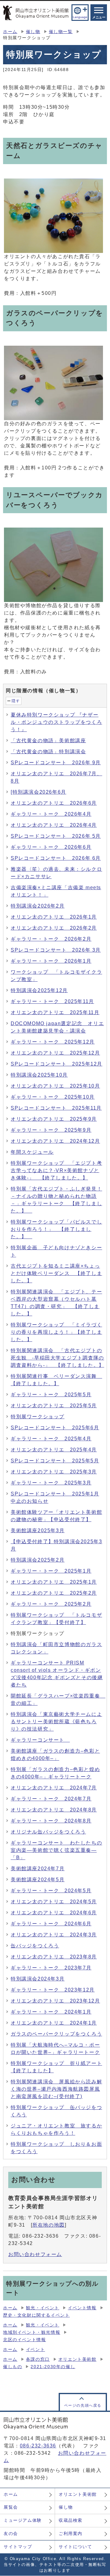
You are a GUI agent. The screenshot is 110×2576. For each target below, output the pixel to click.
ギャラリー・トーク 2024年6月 (51, 1924)
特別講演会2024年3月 (38, 1979)
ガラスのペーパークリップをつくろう (56, 2034)
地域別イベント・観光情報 (32, 2332)
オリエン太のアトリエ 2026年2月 (54, 928)
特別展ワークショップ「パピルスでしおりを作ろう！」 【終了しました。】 (56, 1229)
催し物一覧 (61, 32)
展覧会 (11, 2507)
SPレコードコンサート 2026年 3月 (56, 950)
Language (80, 17)
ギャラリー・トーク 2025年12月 (53, 1042)
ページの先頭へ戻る (83, 2405)
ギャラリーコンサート (40, 1740)
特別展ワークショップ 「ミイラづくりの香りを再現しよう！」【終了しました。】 (56, 1332)
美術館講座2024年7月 (38, 1869)
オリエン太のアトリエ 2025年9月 (54, 1119)
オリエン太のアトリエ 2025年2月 (54, 1593)
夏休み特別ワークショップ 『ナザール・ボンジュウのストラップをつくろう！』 (56, 722)
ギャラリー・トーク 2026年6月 (51, 847)
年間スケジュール (32, 1152)
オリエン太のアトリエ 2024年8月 (54, 1810)
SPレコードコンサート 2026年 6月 (56, 858)
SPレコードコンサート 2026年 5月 (56, 836)
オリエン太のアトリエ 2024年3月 (54, 1935)
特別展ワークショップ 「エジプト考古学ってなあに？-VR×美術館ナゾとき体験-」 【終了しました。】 (56, 1170)
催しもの (13, 2367)
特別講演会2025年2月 (38, 1560)
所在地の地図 (49, 2225)
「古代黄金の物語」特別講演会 (48, 752)
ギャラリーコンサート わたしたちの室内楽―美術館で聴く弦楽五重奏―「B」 (56, 1850)
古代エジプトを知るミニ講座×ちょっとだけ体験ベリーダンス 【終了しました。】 (56, 1273)
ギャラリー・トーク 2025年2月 (51, 1604)
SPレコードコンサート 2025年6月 (55, 1428)
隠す (16, 701)
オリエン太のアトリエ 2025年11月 (55, 1012)
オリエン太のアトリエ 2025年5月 (54, 1406)
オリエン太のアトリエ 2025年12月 (55, 1053)
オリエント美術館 (77, 2359)
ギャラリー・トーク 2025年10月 (53, 1097)
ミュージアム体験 (23, 2520)
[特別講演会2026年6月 (38, 792)
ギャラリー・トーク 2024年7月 (51, 1799)
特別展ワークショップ (38, 1417)
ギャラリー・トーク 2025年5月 (51, 1395)
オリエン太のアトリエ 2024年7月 (54, 1788)
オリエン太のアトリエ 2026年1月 (54, 917)
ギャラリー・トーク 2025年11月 (52, 1001)
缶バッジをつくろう (35, 1946)
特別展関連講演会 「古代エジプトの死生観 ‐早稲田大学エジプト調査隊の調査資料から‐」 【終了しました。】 (57, 1358)
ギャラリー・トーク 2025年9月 (51, 1130)
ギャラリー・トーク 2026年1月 (51, 961)
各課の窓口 (38, 2359)
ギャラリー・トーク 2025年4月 (51, 1439)
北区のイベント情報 (24, 2340)
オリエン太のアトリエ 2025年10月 (55, 1086)
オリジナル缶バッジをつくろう (48, 1832)
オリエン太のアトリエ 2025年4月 (54, 1450)
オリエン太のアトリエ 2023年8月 (54, 1957)
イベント (35, 2350)
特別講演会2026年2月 (38, 906)
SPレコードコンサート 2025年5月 (55, 1461)
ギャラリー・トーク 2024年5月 (51, 1891)
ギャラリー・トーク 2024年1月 (51, 2012)
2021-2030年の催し (53, 2367)
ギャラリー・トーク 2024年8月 (51, 1821)
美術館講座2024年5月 (38, 1880)
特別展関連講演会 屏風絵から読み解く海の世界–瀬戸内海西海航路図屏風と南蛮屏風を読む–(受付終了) (56, 2089)
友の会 (11, 2533)
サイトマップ (18, 2547)
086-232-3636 (38, 2446)
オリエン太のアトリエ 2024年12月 (55, 1141)
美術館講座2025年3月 (38, 1531)
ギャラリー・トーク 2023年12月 (53, 1990)
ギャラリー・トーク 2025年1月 (51, 1571)
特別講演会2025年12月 (39, 990)
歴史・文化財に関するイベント (36, 2315)
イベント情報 (82, 2308)
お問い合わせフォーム (35, 2254)
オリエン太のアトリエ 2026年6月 (54, 803)
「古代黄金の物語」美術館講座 (48, 741)
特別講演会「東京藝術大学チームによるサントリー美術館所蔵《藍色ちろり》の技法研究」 (56, 1722)
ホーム (10, 32)
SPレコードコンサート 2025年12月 (57, 1064)
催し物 (33, 32)
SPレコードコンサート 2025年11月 (56, 1108)
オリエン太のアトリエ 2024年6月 (54, 1913)
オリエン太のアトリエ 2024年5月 (54, 1902)
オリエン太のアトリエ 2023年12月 (55, 2001)
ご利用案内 (71, 2533)
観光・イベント (43, 2308)
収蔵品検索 (71, 2520)
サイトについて (75, 2547)
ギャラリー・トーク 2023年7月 (51, 1968)
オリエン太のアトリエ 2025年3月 (54, 1472)
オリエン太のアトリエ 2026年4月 (54, 825)
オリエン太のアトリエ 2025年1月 (54, 1582)
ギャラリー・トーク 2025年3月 (51, 1483)
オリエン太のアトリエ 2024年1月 (54, 2023)
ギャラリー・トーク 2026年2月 (51, 939)
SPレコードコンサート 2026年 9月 (56, 763)
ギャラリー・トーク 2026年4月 (51, 814)
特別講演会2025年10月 (39, 1075)
